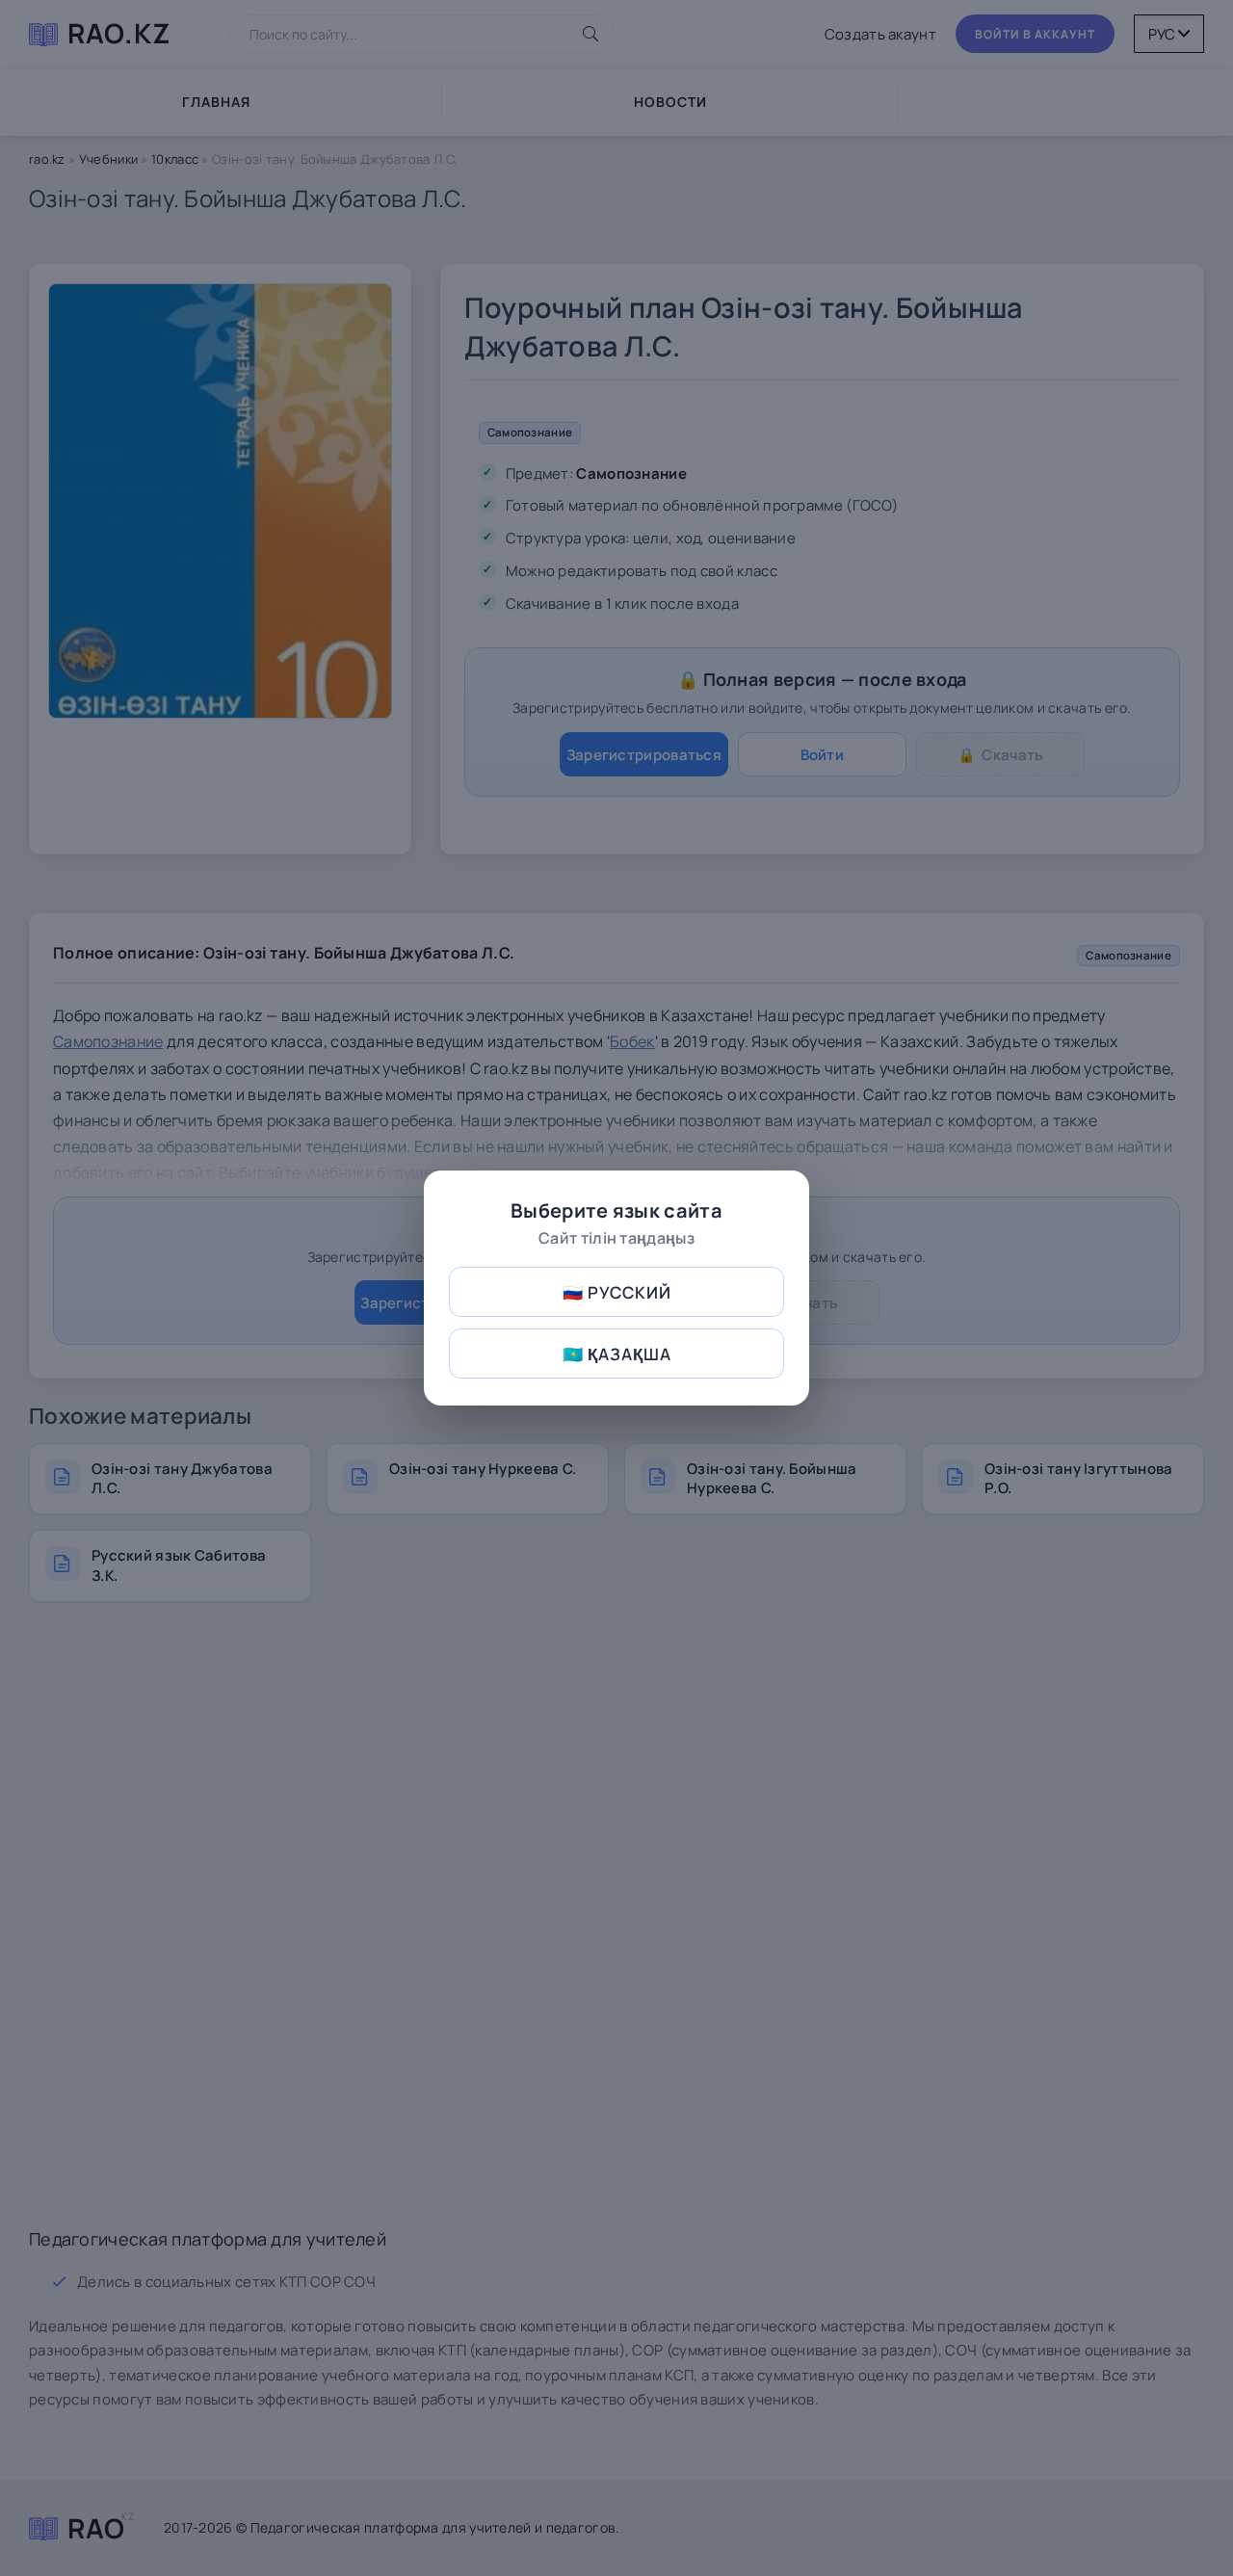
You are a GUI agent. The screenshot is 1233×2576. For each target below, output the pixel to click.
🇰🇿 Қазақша (617, 1354)
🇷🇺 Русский (617, 1292)
